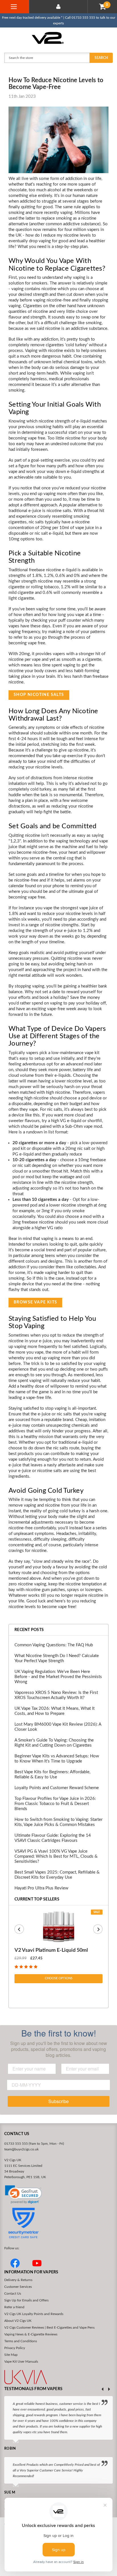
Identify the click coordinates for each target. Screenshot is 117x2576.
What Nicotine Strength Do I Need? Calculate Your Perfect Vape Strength (57, 1658)
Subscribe (58, 2101)
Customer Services (18, 2287)
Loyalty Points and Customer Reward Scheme (57, 1788)
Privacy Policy (15, 2348)
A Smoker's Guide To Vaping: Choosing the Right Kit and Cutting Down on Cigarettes (54, 1743)
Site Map (11, 2355)
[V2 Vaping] (59, 38)
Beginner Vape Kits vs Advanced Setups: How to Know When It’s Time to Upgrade (57, 1759)
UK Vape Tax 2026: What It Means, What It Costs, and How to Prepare (55, 1711)
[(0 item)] (103, 7)
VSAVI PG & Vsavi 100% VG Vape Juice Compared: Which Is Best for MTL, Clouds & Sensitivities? (56, 1856)
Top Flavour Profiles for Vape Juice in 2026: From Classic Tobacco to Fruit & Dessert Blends (55, 1804)
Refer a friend (14, 2307)
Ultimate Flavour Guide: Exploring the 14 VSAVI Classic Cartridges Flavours (53, 1838)
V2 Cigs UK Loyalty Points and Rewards (34, 2314)
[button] (23, 2195)
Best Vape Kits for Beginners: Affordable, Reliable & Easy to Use (52, 1775)
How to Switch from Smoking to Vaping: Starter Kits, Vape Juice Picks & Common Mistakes (58, 1822)
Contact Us (13, 2293)
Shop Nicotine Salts (39, 695)
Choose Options (59, 1978)
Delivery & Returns (18, 2280)
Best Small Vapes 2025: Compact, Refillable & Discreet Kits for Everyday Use (57, 1875)
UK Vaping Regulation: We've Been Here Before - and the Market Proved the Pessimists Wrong (58, 1677)
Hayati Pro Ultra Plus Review (41, 1888)
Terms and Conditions (21, 2341)
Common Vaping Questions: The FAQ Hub (54, 1645)
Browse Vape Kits (35, 1302)
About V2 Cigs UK (18, 2321)
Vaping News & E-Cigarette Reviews (31, 2334)
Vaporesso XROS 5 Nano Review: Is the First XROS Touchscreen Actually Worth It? (56, 1695)
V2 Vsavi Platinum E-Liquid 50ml (51, 1950)
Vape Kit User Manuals (21, 2361)
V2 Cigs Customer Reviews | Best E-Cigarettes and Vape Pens (49, 2327)
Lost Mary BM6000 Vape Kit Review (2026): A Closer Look (58, 1727)
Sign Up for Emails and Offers (26, 2300)
